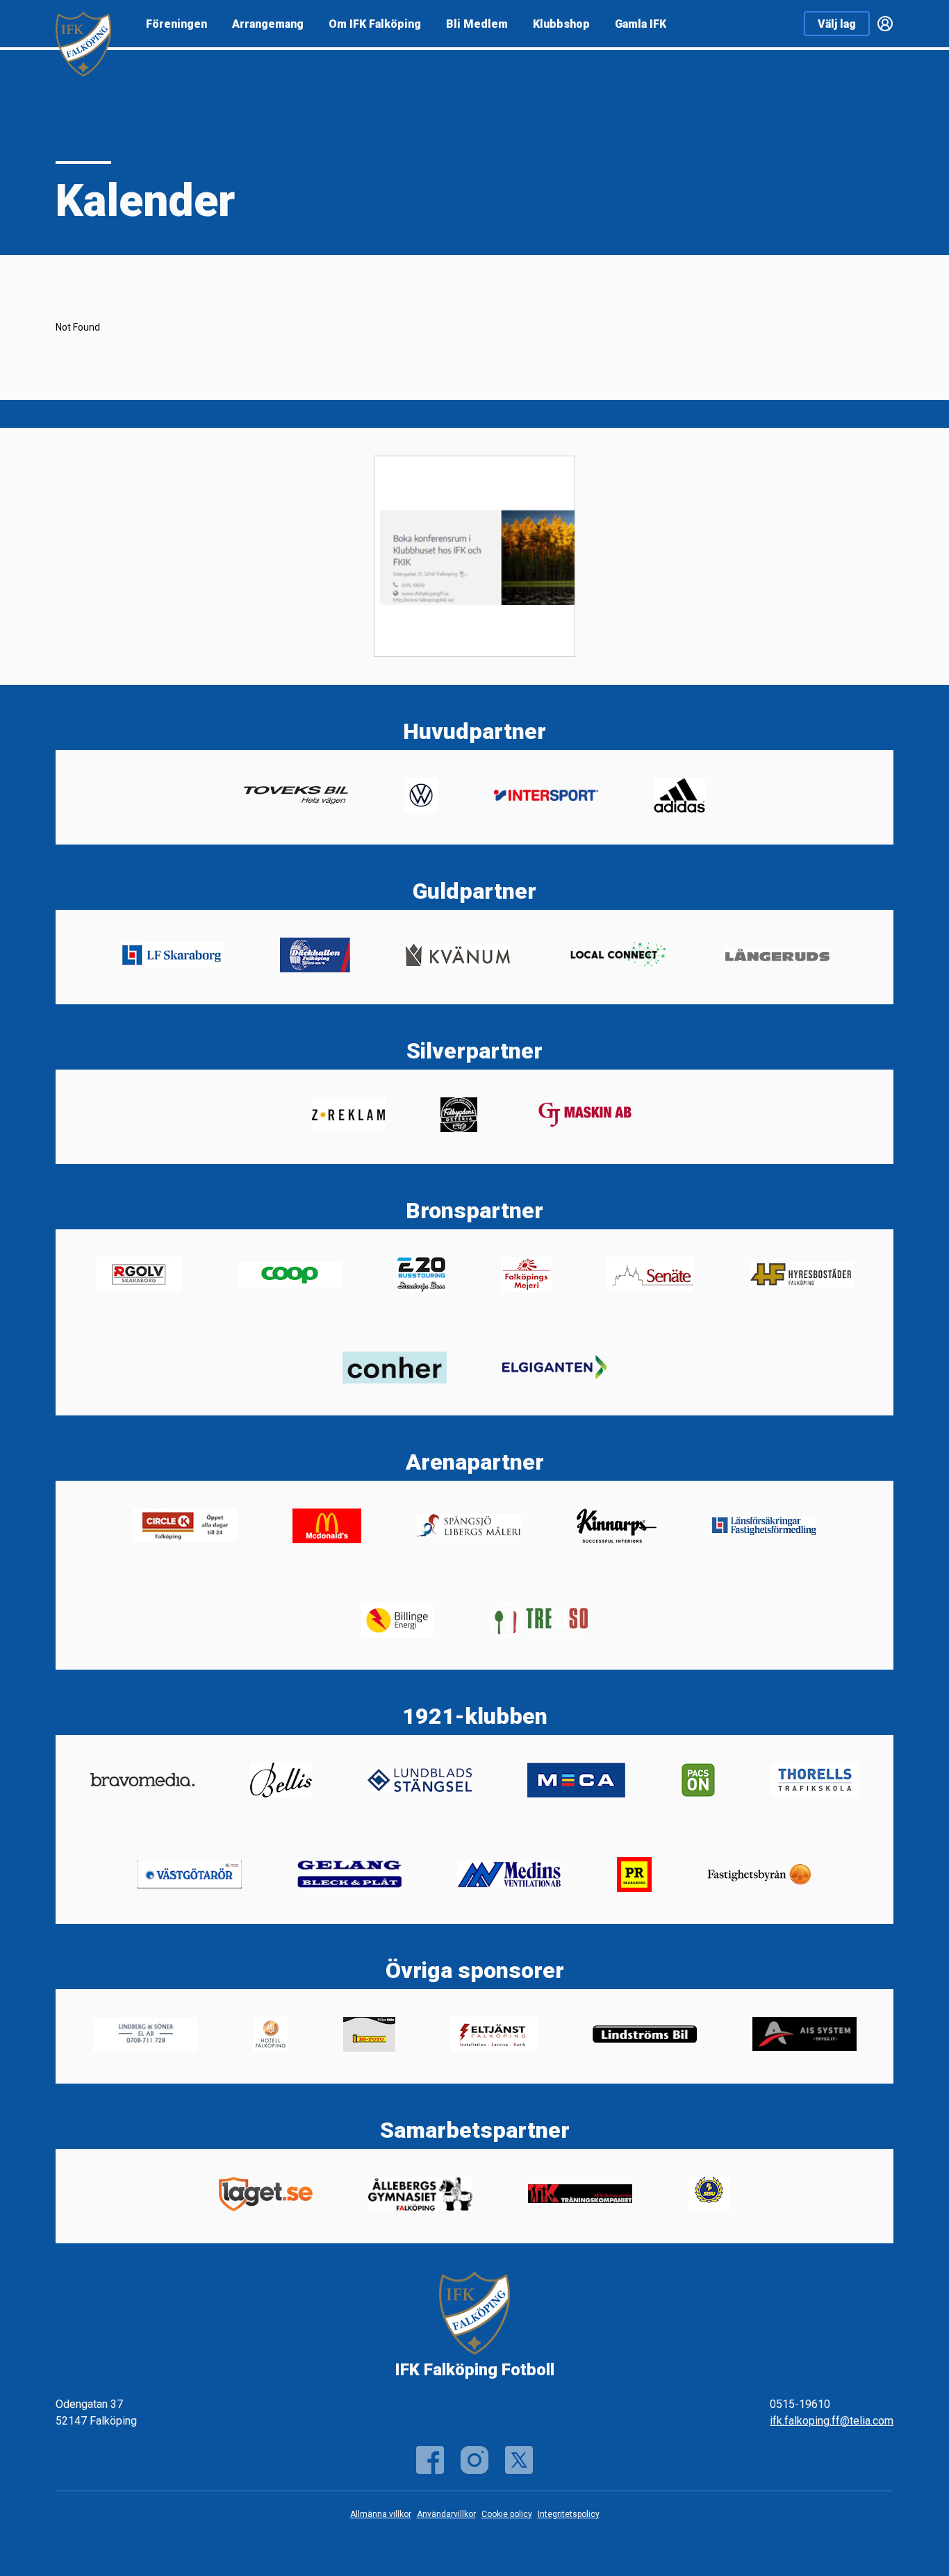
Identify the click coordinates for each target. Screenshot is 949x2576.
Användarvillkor (446, 2514)
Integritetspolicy (569, 2514)
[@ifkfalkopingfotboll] (474, 2460)
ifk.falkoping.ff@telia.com (832, 2421)
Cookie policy (507, 2514)
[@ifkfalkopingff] (519, 2460)
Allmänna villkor (381, 2514)
